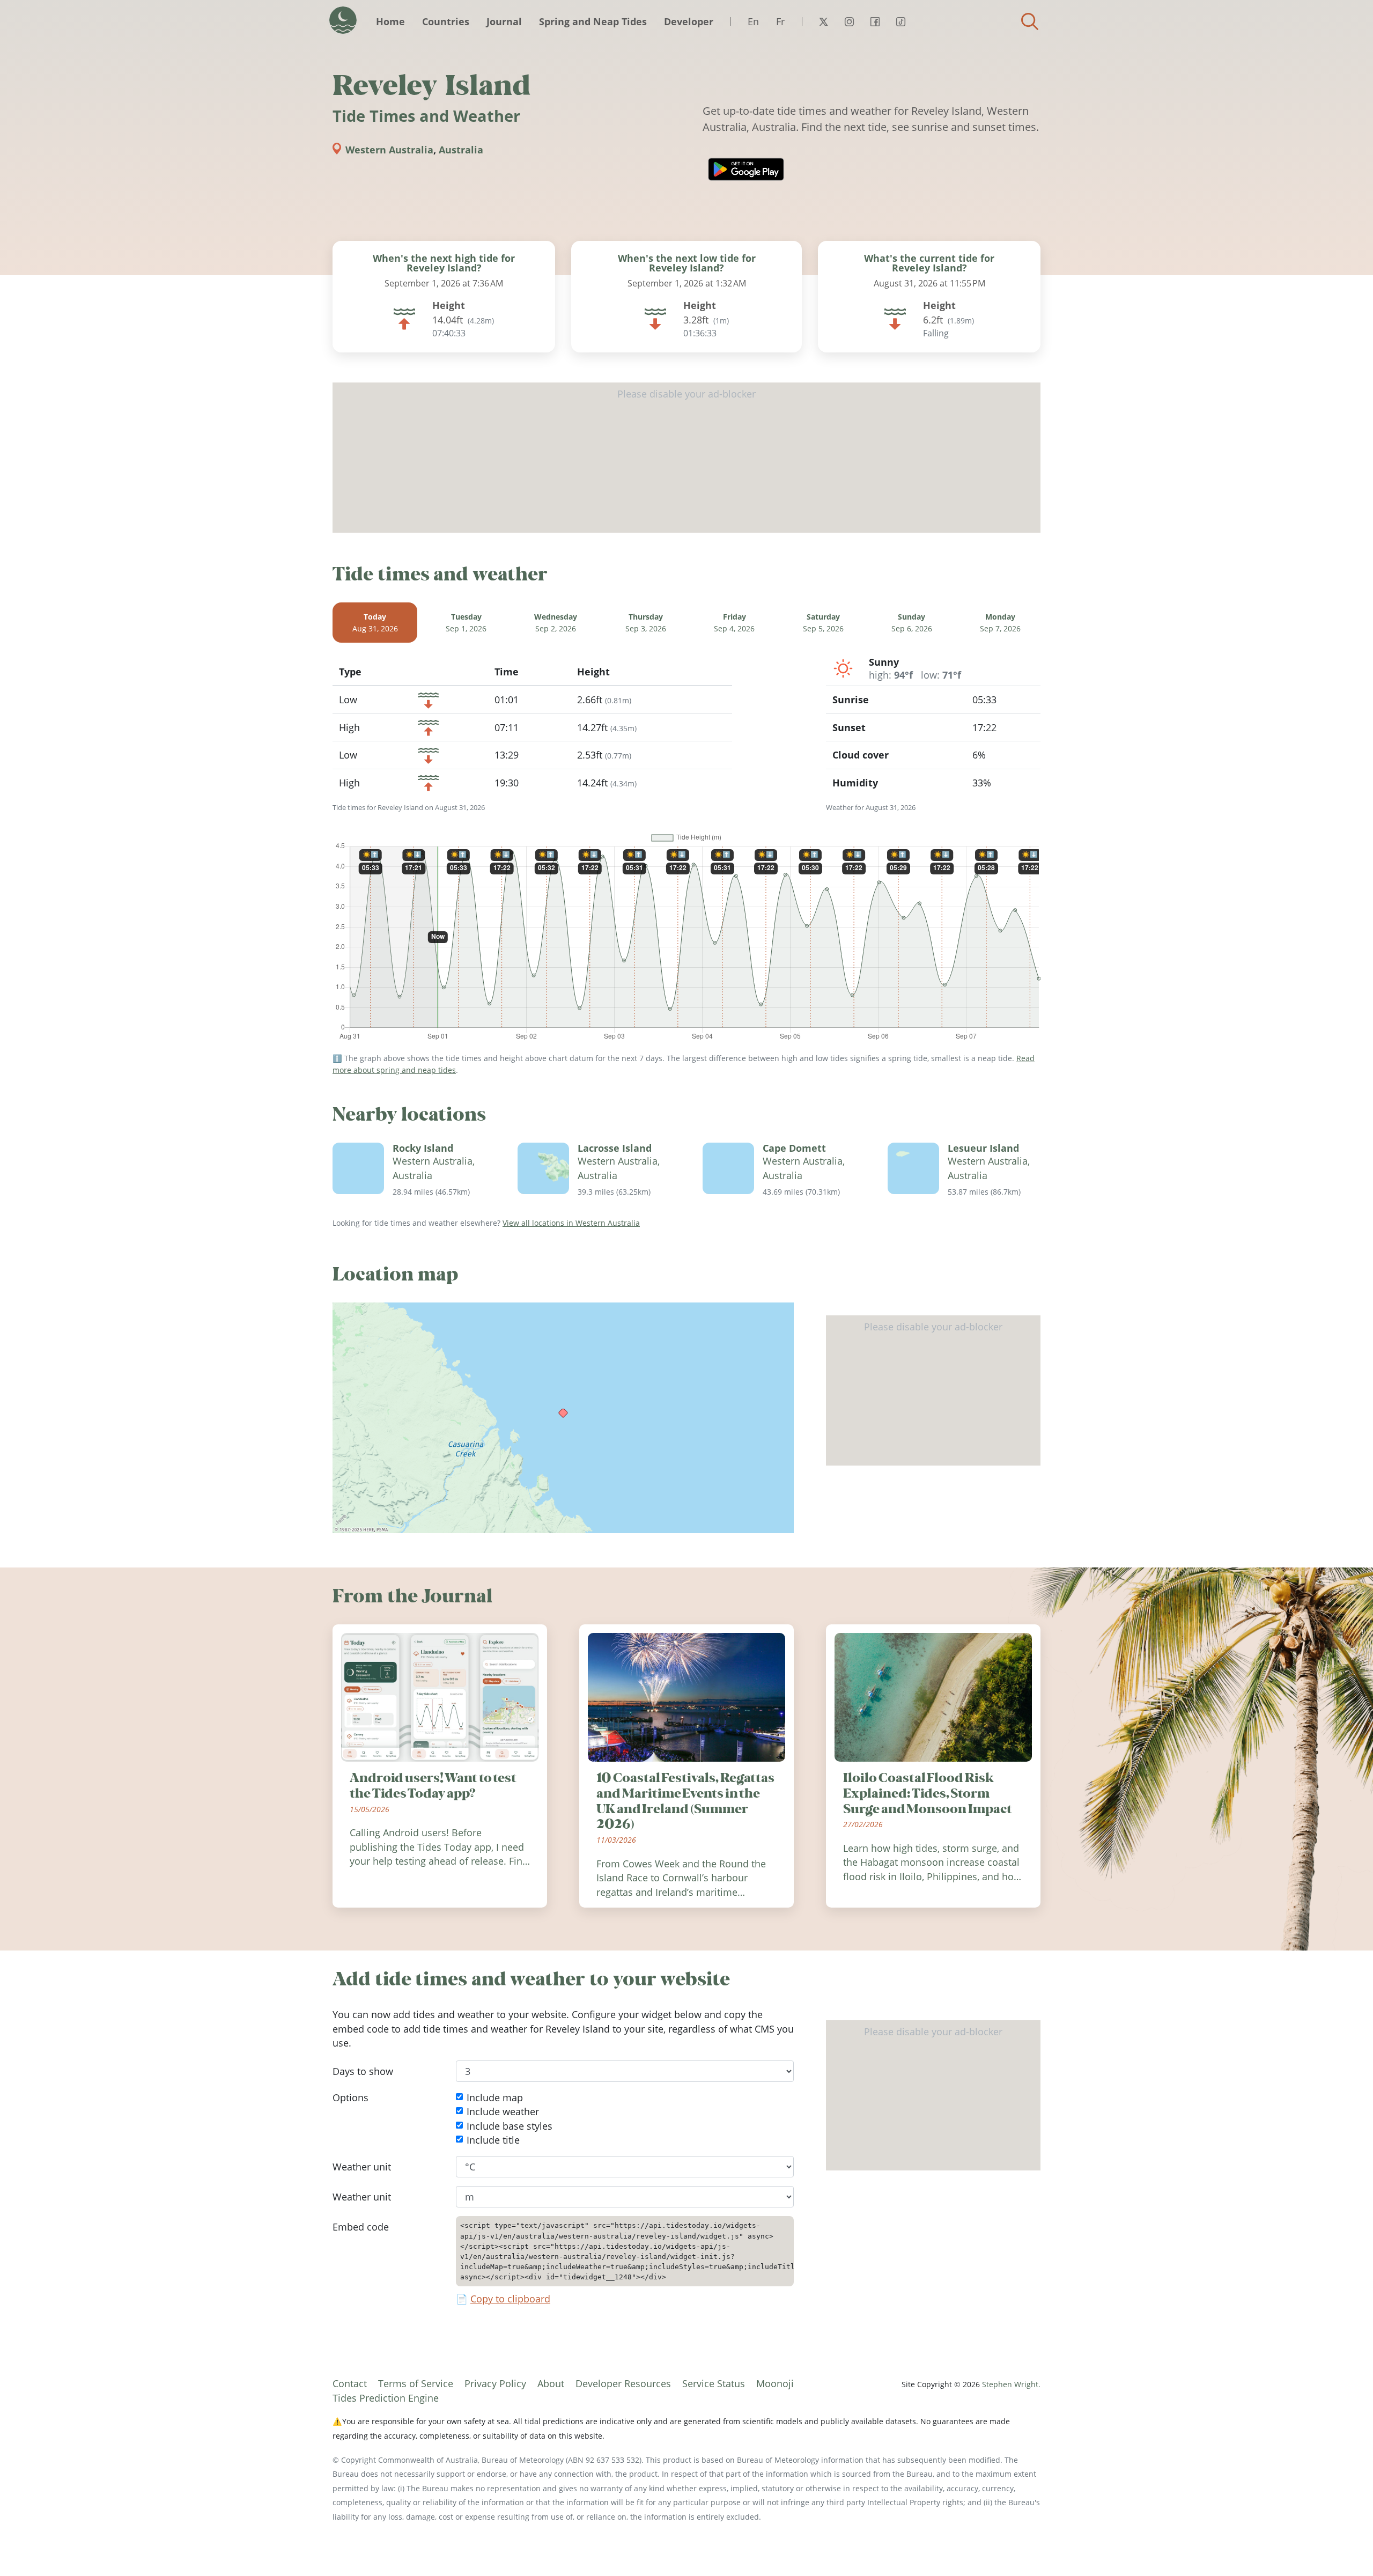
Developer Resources (623, 2383)
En (753, 21)
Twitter (823, 21)
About (551, 2383)
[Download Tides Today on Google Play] (746, 169)
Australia (461, 150)
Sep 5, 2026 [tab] (823, 623)
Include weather (503, 2112)
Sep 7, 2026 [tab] (1000, 623)
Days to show (363, 2071)
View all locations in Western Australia (571, 1223)
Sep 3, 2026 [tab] (646, 623)
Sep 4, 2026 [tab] (734, 623)
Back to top (1344, 2546)
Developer (689, 21)
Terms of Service (416, 2383)
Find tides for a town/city (1030, 21)
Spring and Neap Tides (593, 21)
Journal (504, 21)
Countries (446, 21)
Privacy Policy (495, 2383)
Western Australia (389, 150)
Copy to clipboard (510, 2299)
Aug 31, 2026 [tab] (375, 623)
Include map (495, 2097)
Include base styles (510, 2126)
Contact (350, 2383)
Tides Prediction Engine (386, 2398)
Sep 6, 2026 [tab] (912, 623)
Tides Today (343, 20)
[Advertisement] (686, 458)
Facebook (875, 21)
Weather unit (362, 2167)
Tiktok (900, 21)
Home (390, 21)
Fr (780, 21)
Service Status (714, 2383)
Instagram (849, 21)
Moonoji (775, 2383)
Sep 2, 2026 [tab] (556, 623)
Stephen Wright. (1011, 2384)
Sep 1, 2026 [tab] (466, 623)
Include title (493, 2140)
